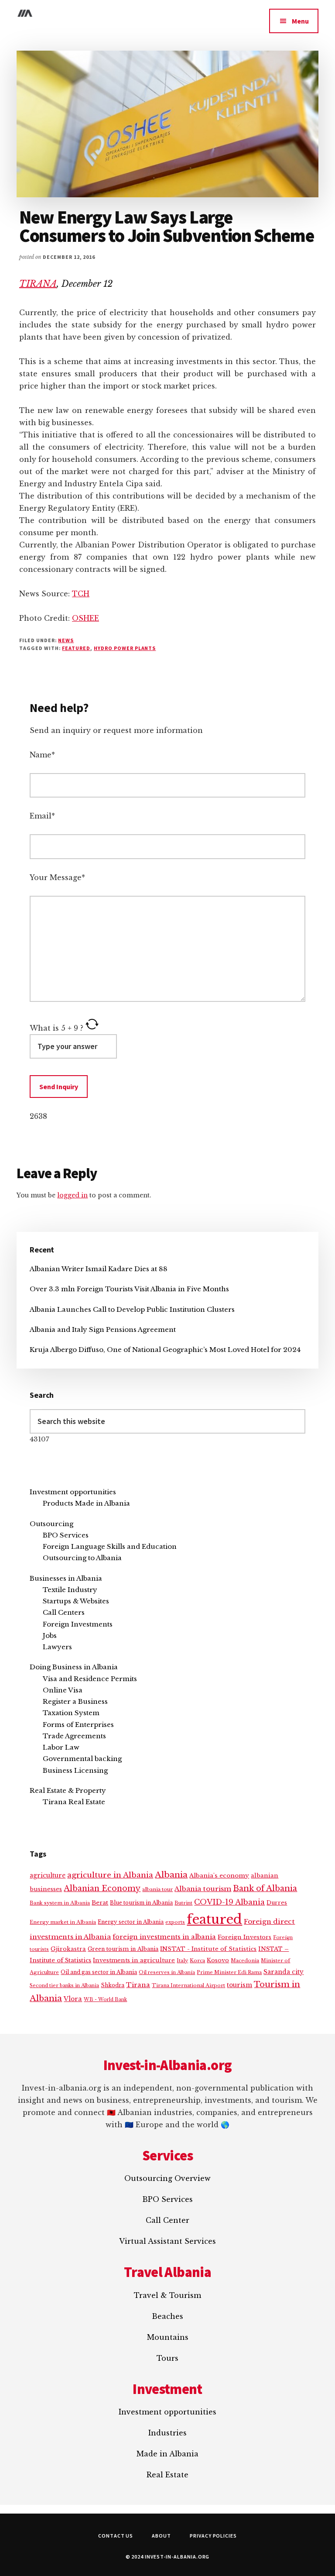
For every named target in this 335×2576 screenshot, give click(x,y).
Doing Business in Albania (74, 1667)
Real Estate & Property (68, 1790)
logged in (72, 1195)
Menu (300, 21)
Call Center (167, 2220)
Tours (167, 2358)
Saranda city (284, 1972)
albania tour (157, 1889)
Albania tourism (203, 1889)
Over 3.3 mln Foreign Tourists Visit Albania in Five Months (129, 1289)
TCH (81, 594)
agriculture (48, 1876)
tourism (239, 1985)
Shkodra (113, 1985)
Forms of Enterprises (78, 1725)
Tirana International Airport (188, 1985)
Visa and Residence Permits (90, 1679)
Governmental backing (82, 1759)
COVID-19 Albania (229, 1902)
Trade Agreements (74, 1736)
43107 (39, 1439)
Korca (197, 1960)
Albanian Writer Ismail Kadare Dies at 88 (99, 1269)
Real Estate (167, 2475)
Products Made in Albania (86, 1503)
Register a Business (75, 1701)
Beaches (167, 2316)
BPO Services (66, 1535)
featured (76, 648)
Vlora (73, 1999)
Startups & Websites (76, 1601)
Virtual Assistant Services (167, 2241)
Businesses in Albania (66, 1578)
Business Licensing (75, 1770)
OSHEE (85, 618)
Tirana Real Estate (74, 1802)
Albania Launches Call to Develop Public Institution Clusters (132, 1309)
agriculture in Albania (110, 1875)
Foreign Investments (78, 1624)
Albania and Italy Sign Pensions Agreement (103, 1329)
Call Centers (64, 1612)
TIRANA (38, 284)
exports (175, 1922)
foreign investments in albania (164, 1937)
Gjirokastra (68, 1949)
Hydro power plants (125, 648)
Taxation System (71, 1713)
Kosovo (218, 1960)
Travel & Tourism (167, 2295)
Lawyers (57, 1647)
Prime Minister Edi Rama (229, 1972)
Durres (277, 1903)
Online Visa (63, 1690)
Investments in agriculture (134, 1960)
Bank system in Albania (60, 1903)
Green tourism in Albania (123, 1949)
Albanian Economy (102, 1888)
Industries (167, 2433)
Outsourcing (51, 1524)
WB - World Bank (105, 2000)
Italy (182, 1960)
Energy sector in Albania (131, 1922)
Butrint (183, 1903)
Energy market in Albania (63, 1922)
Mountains (168, 2337)
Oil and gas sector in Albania (99, 1972)
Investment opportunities (73, 1492)
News (66, 640)
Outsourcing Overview (167, 2178)
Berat (100, 1903)
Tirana (138, 1985)
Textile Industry (70, 1590)
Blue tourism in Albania (141, 1903)
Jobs (50, 1635)
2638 (38, 1116)
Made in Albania (167, 2454)
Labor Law (61, 1747)
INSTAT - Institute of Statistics (208, 1949)
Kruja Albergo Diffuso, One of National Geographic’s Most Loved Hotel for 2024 (165, 1350)
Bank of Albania (265, 1888)
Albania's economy (219, 1876)
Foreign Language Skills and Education (110, 1546)
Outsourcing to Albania (82, 1558)
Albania (171, 1875)
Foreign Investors (244, 1937)
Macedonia (245, 1960)
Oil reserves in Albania (167, 1972)
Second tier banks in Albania (64, 1985)
